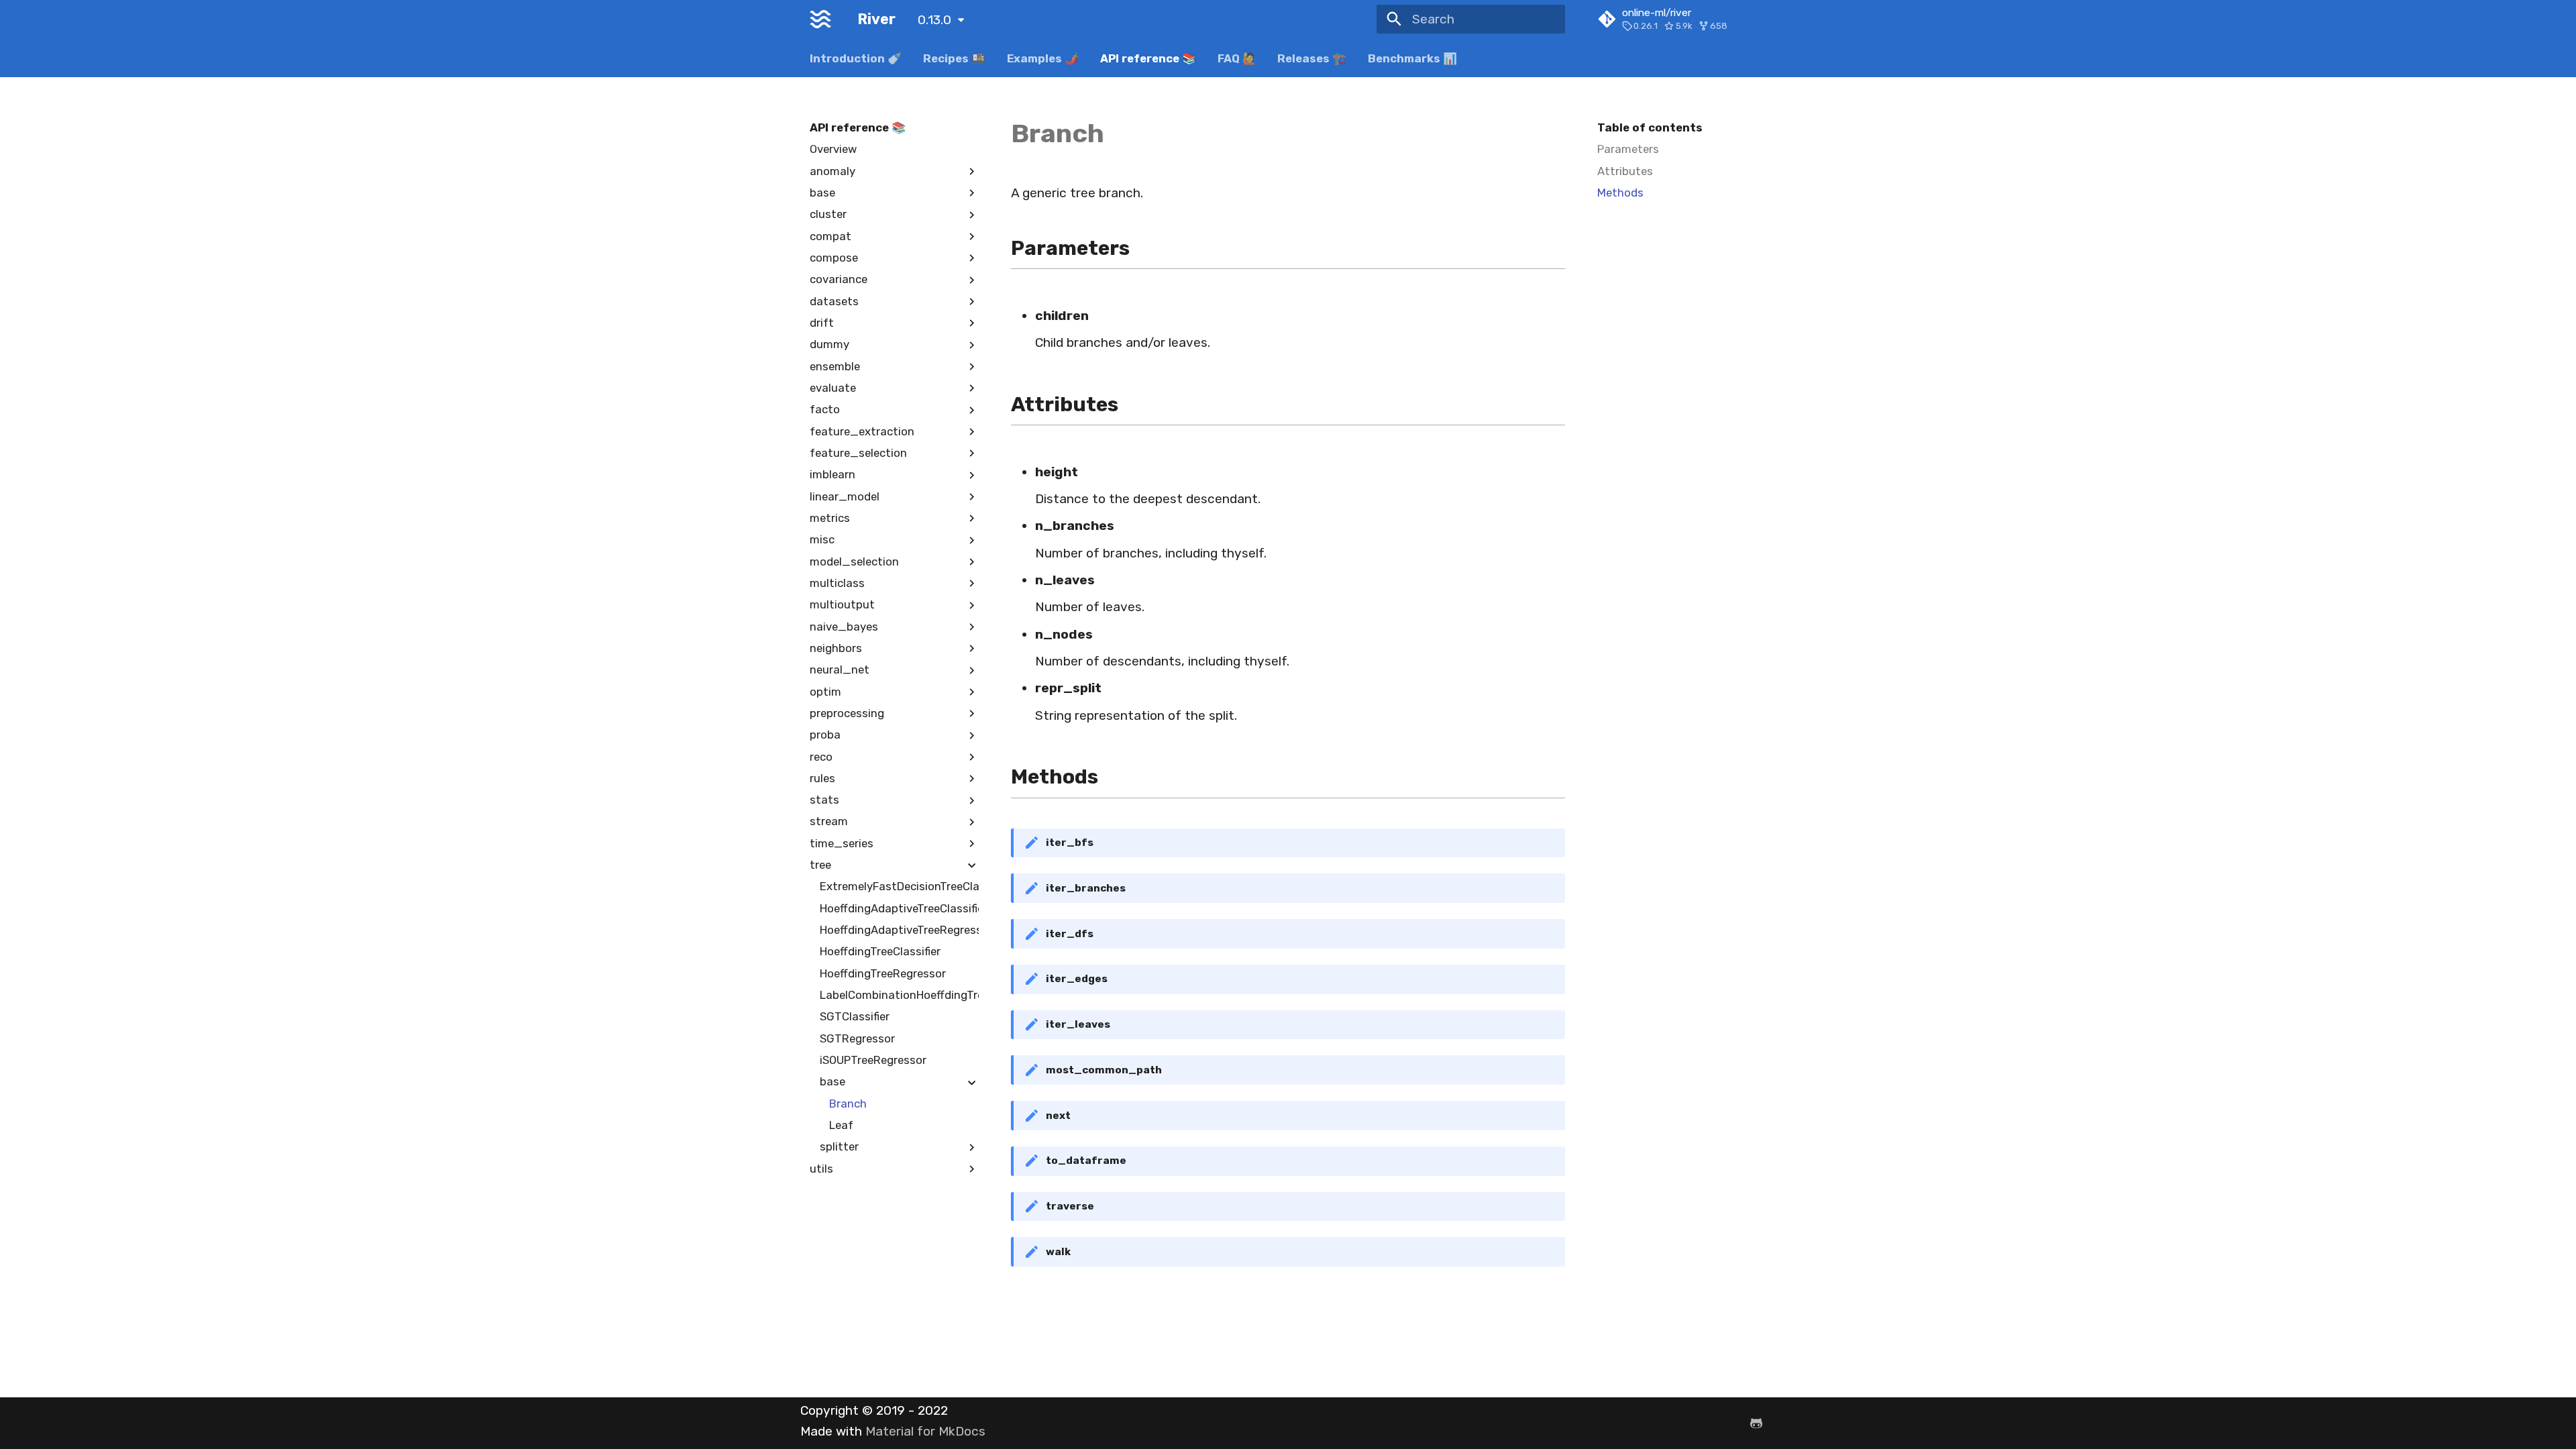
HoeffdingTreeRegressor (883, 973)
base (822, 193)
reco (821, 757)
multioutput (842, 604)
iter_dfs (1070, 934)
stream (829, 821)
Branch (848, 1104)
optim (825, 692)
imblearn (833, 474)
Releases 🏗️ (1312, 58)
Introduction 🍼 (856, 58)
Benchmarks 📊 (1412, 58)
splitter (839, 1146)
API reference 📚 (1148, 58)
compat (830, 236)
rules (822, 778)
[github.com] (1756, 1423)
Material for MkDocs (925, 1431)
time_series (842, 843)
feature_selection (858, 453)
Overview (833, 149)
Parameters (1628, 149)
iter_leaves (1078, 1024)
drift (822, 323)
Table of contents (1650, 127)
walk (1058, 1252)
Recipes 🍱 (954, 58)
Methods (1620, 193)
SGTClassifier (855, 1016)
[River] (821, 19)
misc (822, 539)
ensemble (835, 366)
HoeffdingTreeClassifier (880, 951)
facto (825, 409)
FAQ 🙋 (1236, 58)
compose (834, 258)
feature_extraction (862, 431)
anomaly (833, 171)
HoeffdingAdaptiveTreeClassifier (900, 908)
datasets (834, 301)
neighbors (836, 648)
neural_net (840, 669)
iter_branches (1086, 888)
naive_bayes (844, 627)
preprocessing (847, 713)
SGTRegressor (857, 1038)
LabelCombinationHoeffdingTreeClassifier (900, 995)
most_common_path (1104, 1070)
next (1058, 1116)
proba (825, 735)
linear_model (845, 496)
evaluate (833, 388)
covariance (839, 279)
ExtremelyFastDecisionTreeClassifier (900, 886)
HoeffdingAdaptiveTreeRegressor (900, 930)
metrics (830, 518)
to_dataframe (1086, 1161)
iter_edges (1077, 979)
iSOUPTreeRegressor (873, 1060)
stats (824, 800)
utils (821, 1169)
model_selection (854, 561)
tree (820, 865)
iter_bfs (1070, 843)
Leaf (841, 1125)
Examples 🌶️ (1043, 58)
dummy (829, 344)
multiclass (837, 583)
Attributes (1625, 171)
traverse (1070, 1206)
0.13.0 (934, 20)
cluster (828, 214)
